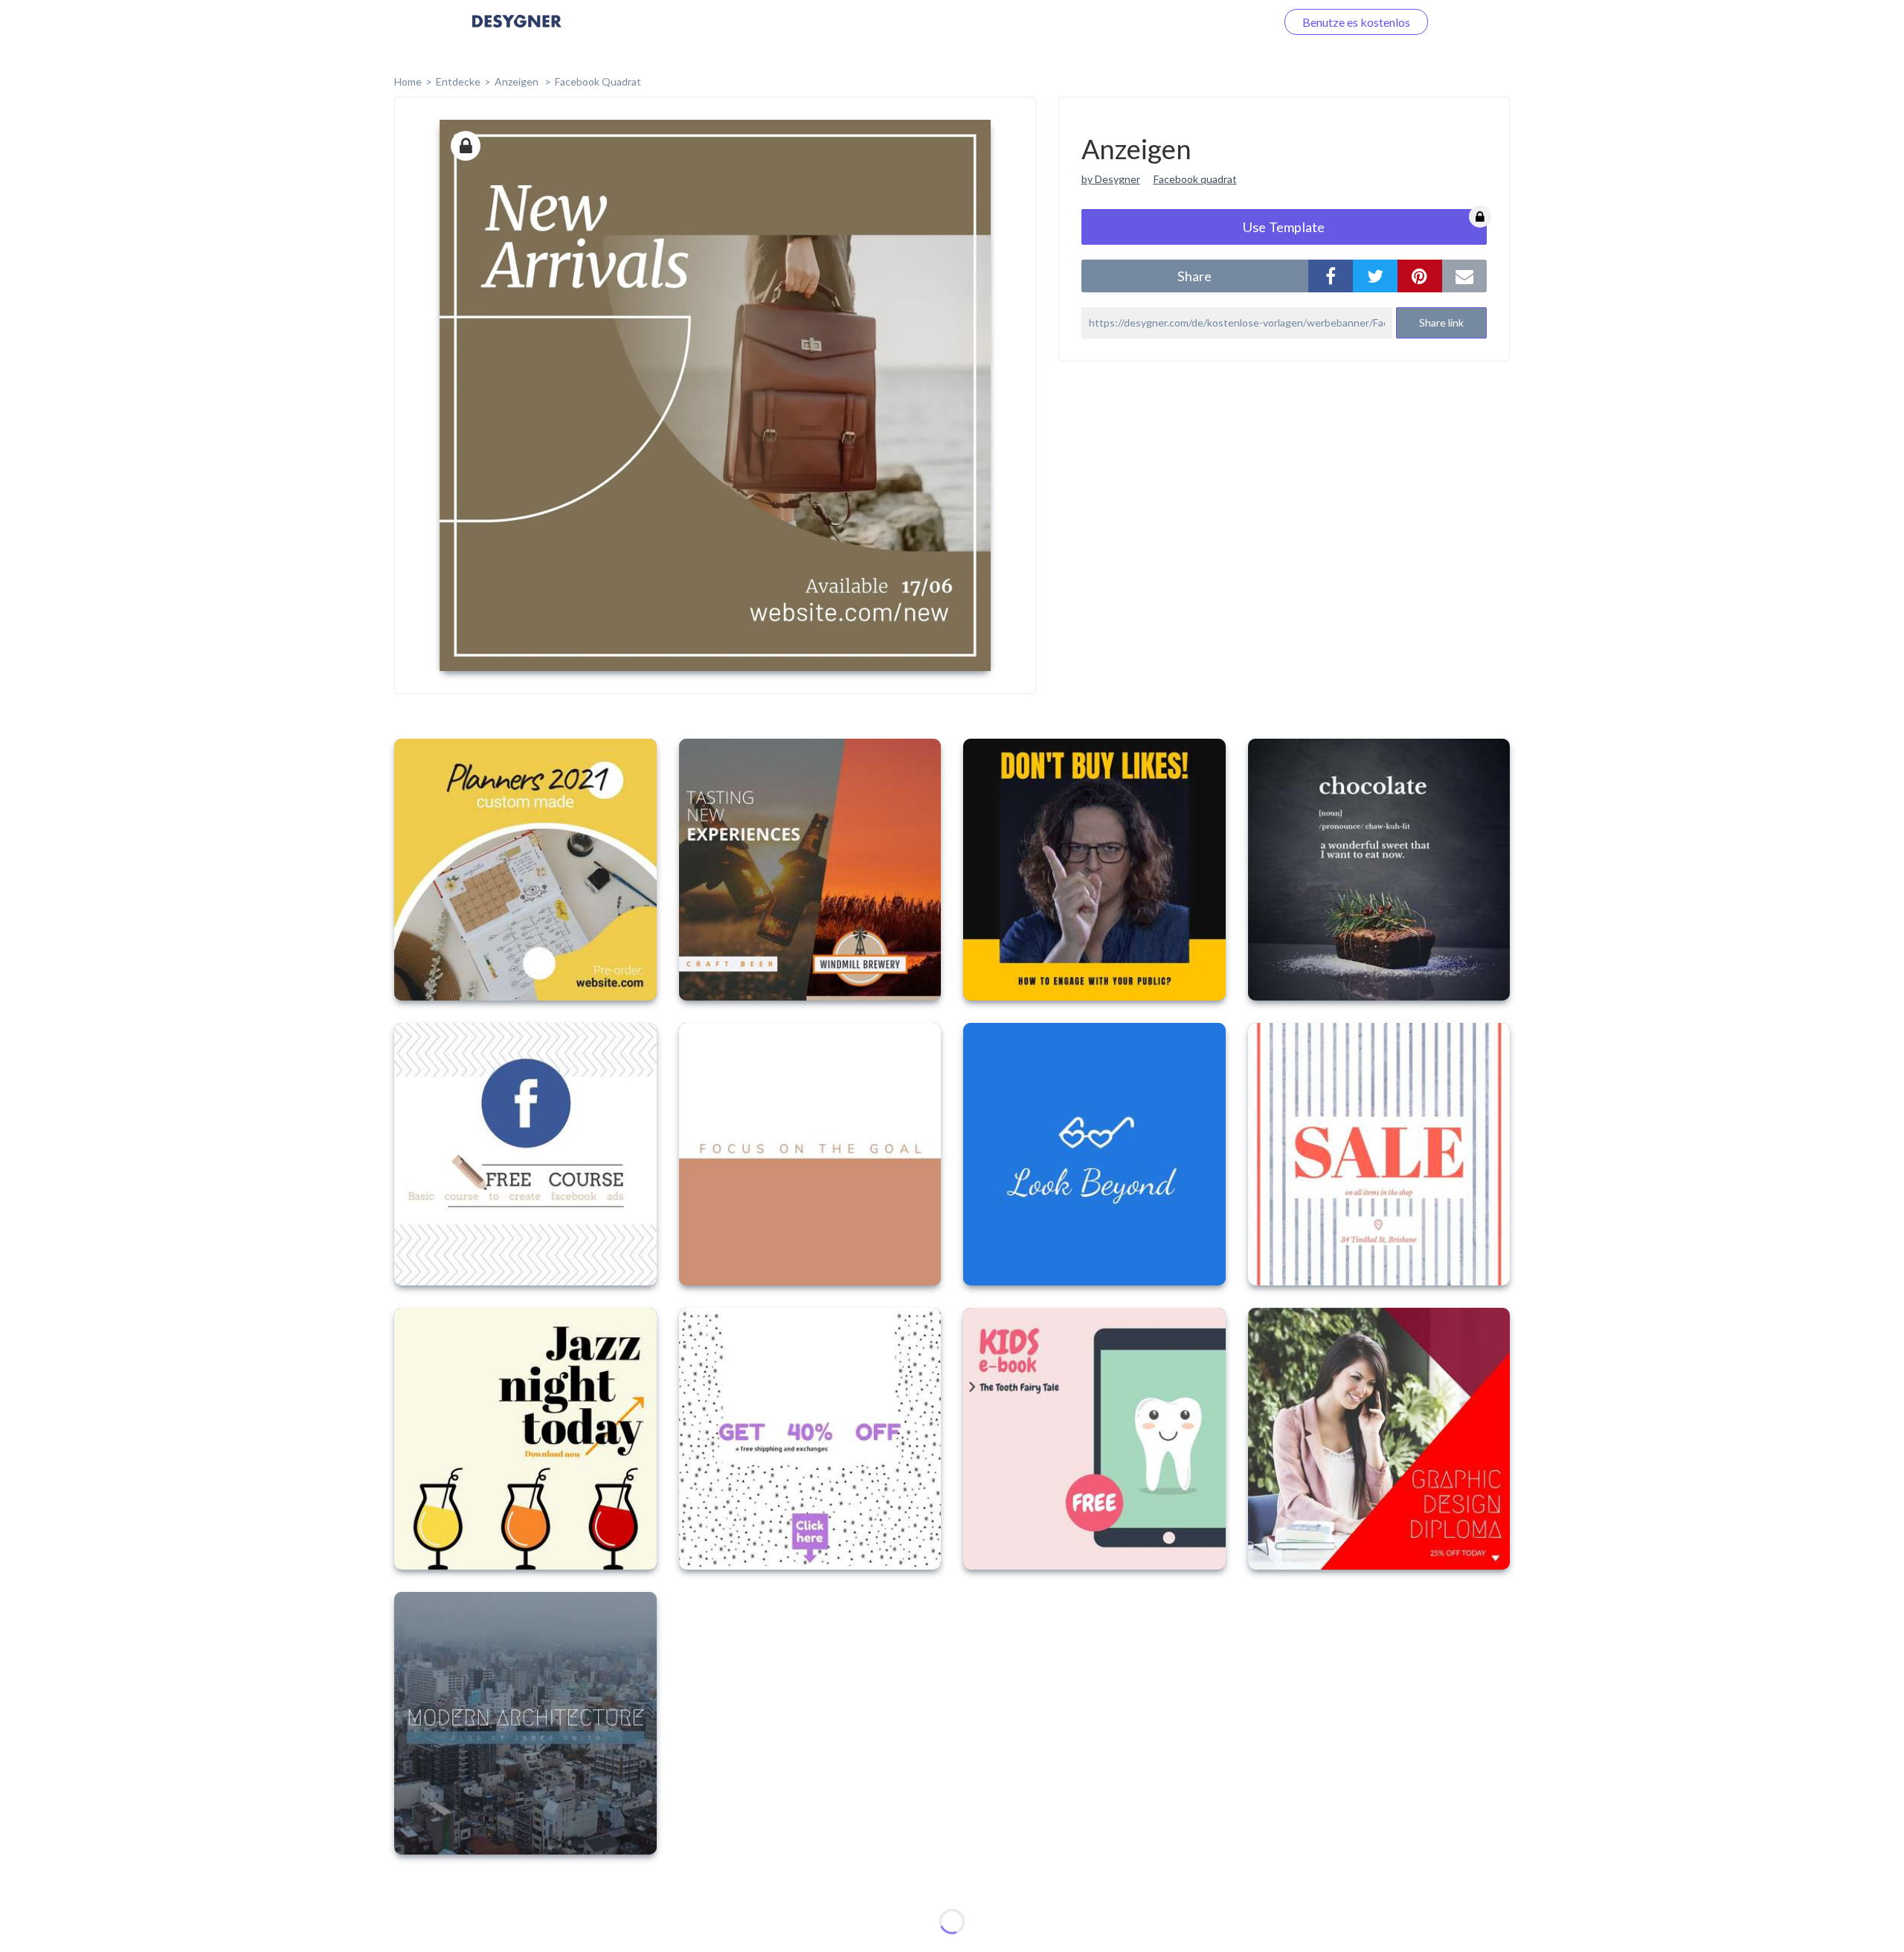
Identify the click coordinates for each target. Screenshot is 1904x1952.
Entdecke (458, 81)
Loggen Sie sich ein (1210, 22)
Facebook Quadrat (598, 81)
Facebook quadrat (1195, 179)
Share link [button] (1441, 322)
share (1194, 276)
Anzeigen (518, 81)
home (408, 81)
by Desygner (1111, 179)
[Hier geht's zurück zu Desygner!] (517, 32)
